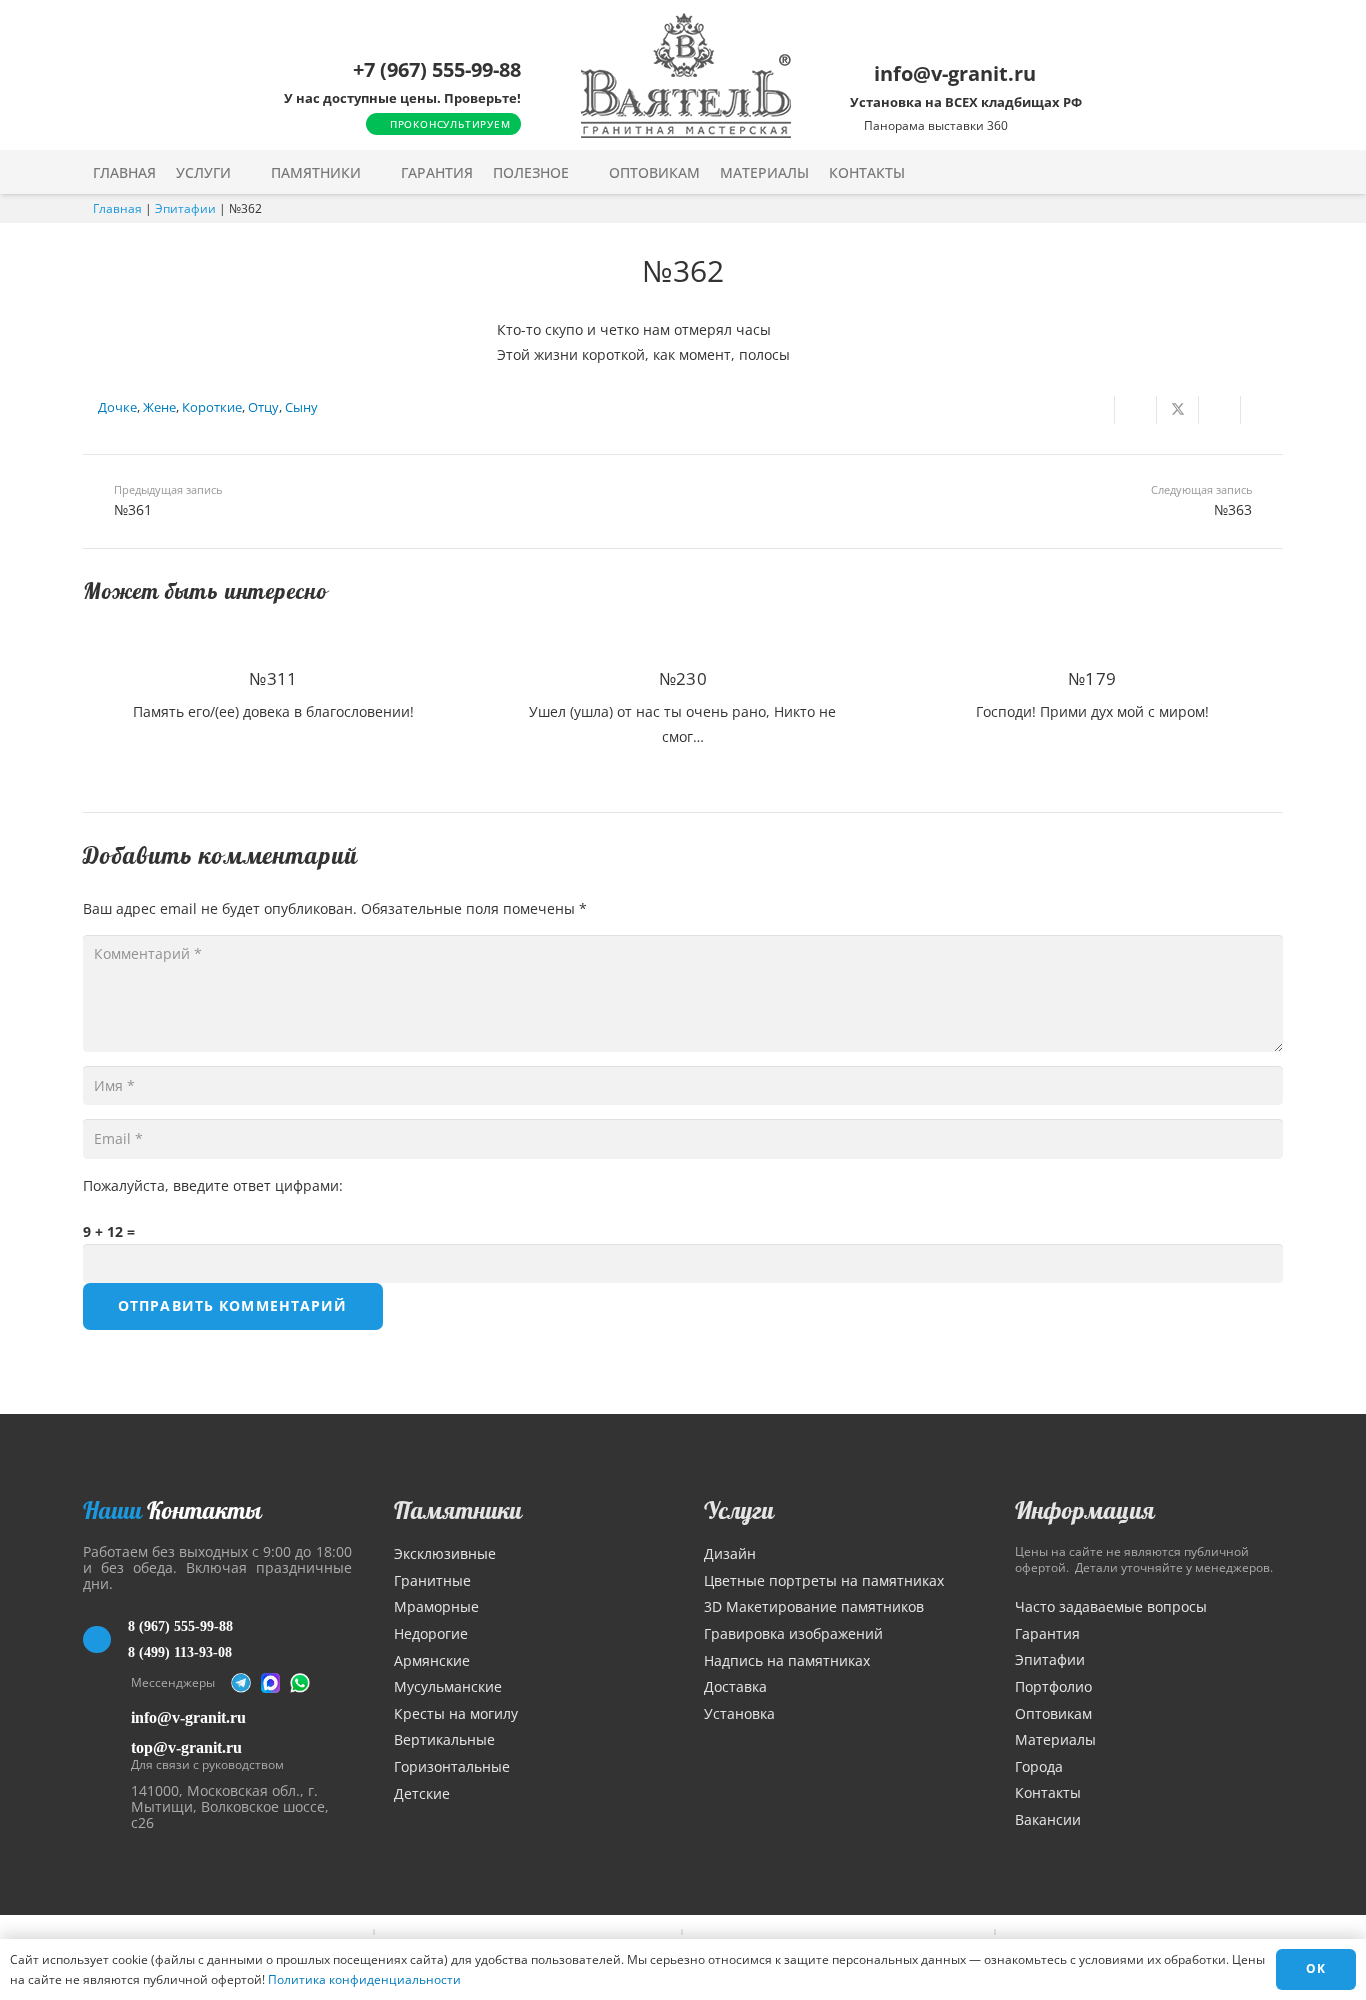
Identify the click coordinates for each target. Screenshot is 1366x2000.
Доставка (735, 1686)
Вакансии (1048, 1819)
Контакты (1048, 1792)
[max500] (271, 1683)
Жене (159, 407)
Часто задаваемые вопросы (1111, 1606)
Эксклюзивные (445, 1553)
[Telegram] (241, 1683)
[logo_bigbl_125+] (686, 75)
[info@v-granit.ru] (107, 1717)
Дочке (117, 407)
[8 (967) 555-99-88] (105, 1640)
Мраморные (436, 1606)
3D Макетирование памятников (814, 1606)
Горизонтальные (452, 1766)
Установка (739, 1713)
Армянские (432, 1660)
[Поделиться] (1136, 410)
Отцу (263, 407)
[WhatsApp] (300, 1683)
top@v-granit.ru (186, 1747)
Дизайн (730, 1553)
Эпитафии (185, 208)
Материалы (1055, 1739)
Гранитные (432, 1580)
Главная (117, 208)
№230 (683, 678)
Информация (1085, 1510)
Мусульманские (448, 1686)
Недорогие (431, 1633)
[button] (244, 172)
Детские (422, 1793)
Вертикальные (444, 1739)
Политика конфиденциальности (364, 1979)
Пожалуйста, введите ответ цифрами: (213, 1185)
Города (1039, 1766)
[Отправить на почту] (1094, 410)
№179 (1092, 678)
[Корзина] (1231, 172)
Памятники (458, 1510)
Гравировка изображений (793, 1633)
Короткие (212, 407)
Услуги (739, 1510)
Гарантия (1047, 1633)
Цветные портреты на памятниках (824, 1580)
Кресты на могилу (456, 1713)
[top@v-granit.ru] (107, 1752)
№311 (273, 678)
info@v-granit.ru (188, 1717)
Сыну (301, 407)
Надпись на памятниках (787, 1660)
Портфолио (1053, 1686)
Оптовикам (1053, 1713)
